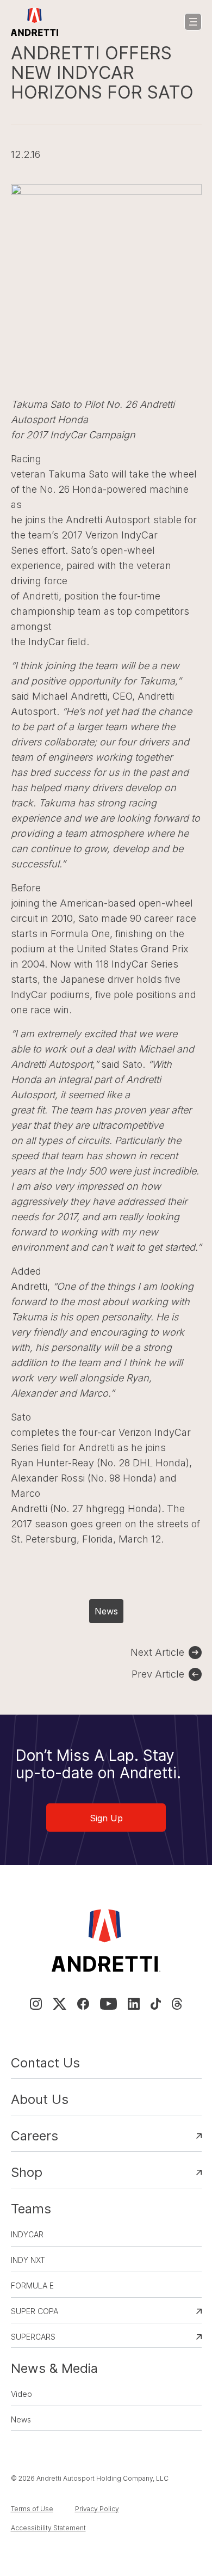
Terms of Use (32, 2509)
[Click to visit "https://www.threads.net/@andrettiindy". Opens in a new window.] (177, 2004)
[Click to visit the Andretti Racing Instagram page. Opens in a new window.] (36, 2004)
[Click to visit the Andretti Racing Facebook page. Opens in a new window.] (83, 2004)
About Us (40, 2099)
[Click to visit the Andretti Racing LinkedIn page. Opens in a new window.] (134, 2004)
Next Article (157, 1652)
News (106, 1611)
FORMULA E (32, 2286)
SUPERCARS (33, 2337)
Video (21, 2394)
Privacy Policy (97, 2509)
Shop (27, 2172)
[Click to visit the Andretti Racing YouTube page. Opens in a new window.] (108, 2004)
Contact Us (45, 2063)
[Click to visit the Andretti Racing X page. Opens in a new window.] (59, 2004)
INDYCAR (27, 2234)
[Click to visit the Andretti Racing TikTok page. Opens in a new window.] (156, 2004)
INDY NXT (28, 2260)
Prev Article (158, 1674)
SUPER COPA (35, 2311)
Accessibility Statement (48, 2528)
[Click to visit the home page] (35, 22)
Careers (35, 2136)
